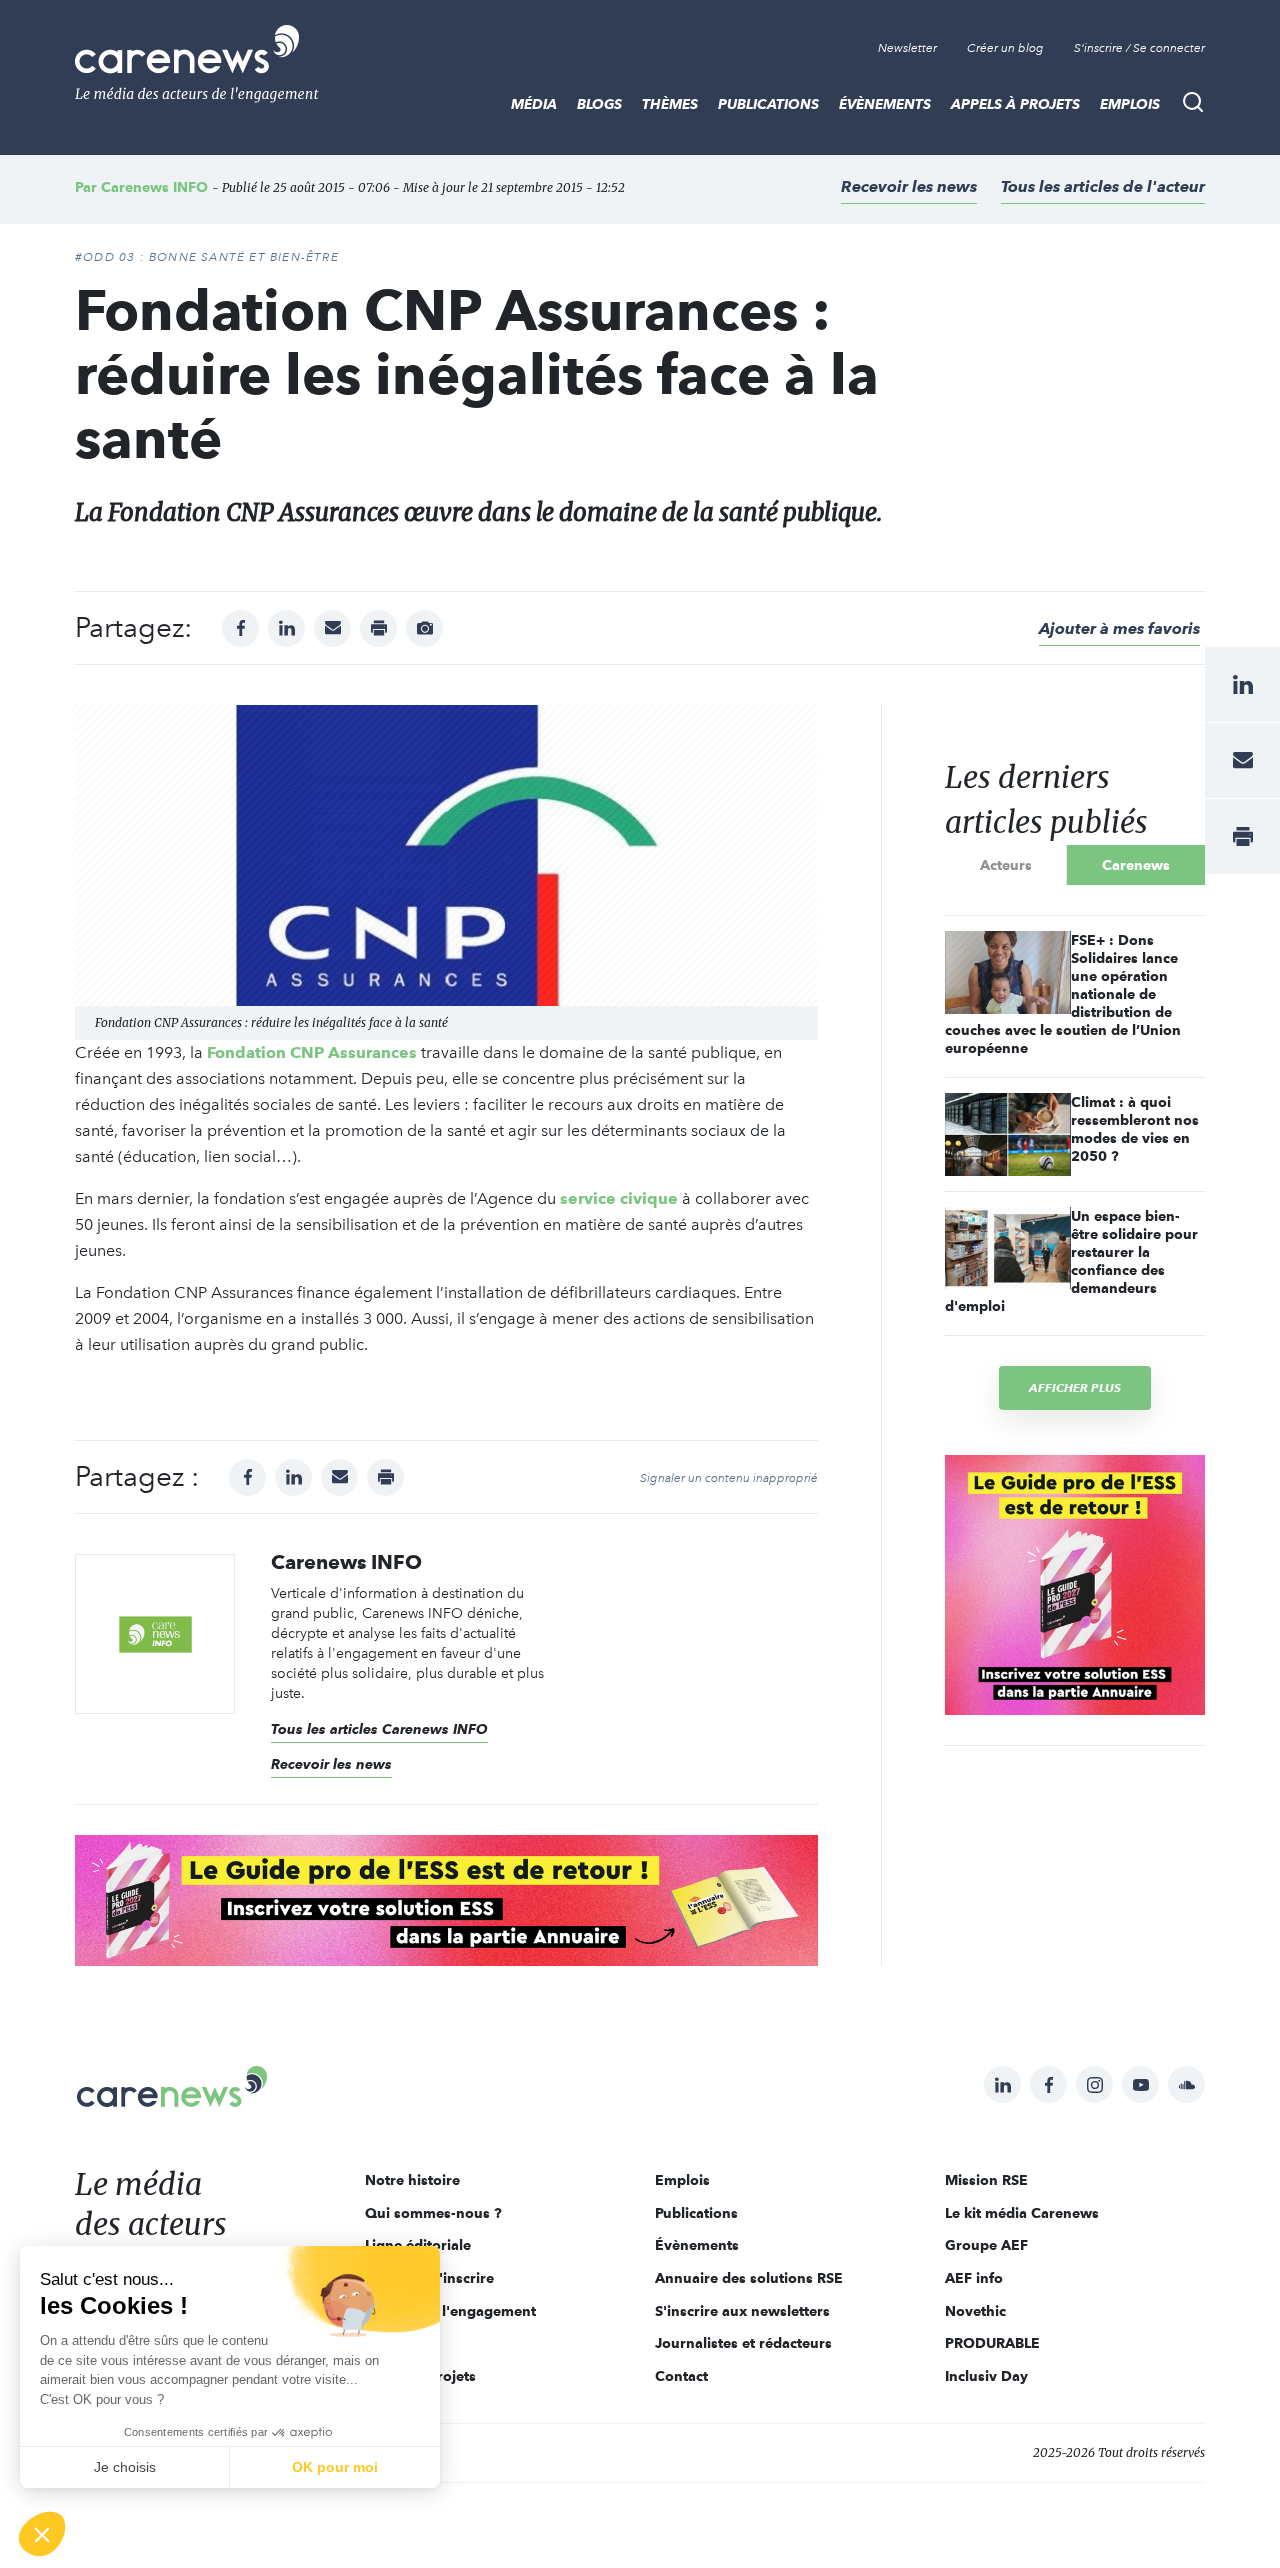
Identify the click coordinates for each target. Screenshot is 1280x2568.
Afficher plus (1075, 1387)
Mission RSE (986, 2180)
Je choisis (125, 2467)
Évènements (885, 104)
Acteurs (1006, 865)
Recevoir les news (909, 186)
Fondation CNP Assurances (312, 1052)
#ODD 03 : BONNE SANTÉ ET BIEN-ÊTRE (207, 257)
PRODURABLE (992, 2343)
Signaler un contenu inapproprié (729, 1478)
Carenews (1136, 865)
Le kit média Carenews (1022, 2213)
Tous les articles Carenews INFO (379, 1729)
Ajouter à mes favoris (1119, 628)
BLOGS (599, 104)
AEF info (974, 2278)
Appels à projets (1015, 104)
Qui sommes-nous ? (433, 2213)
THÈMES (670, 104)
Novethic (975, 2311)
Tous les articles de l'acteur (1103, 186)
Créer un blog (1005, 48)
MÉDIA (534, 104)
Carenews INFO (154, 187)
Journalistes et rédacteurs (743, 2343)
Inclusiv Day (986, 2376)
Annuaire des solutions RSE (749, 2278)
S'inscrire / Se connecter (1139, 48)
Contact (681, 2376)
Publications (768, 104)
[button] (42, 2534)
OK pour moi (335, 2467)
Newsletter (907, 48)
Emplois (1130, 104)
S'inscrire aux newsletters (742, 2311)
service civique (619, 1198)
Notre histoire (412, 2180)
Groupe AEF (986, 2245)
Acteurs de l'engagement (450, 2311)
